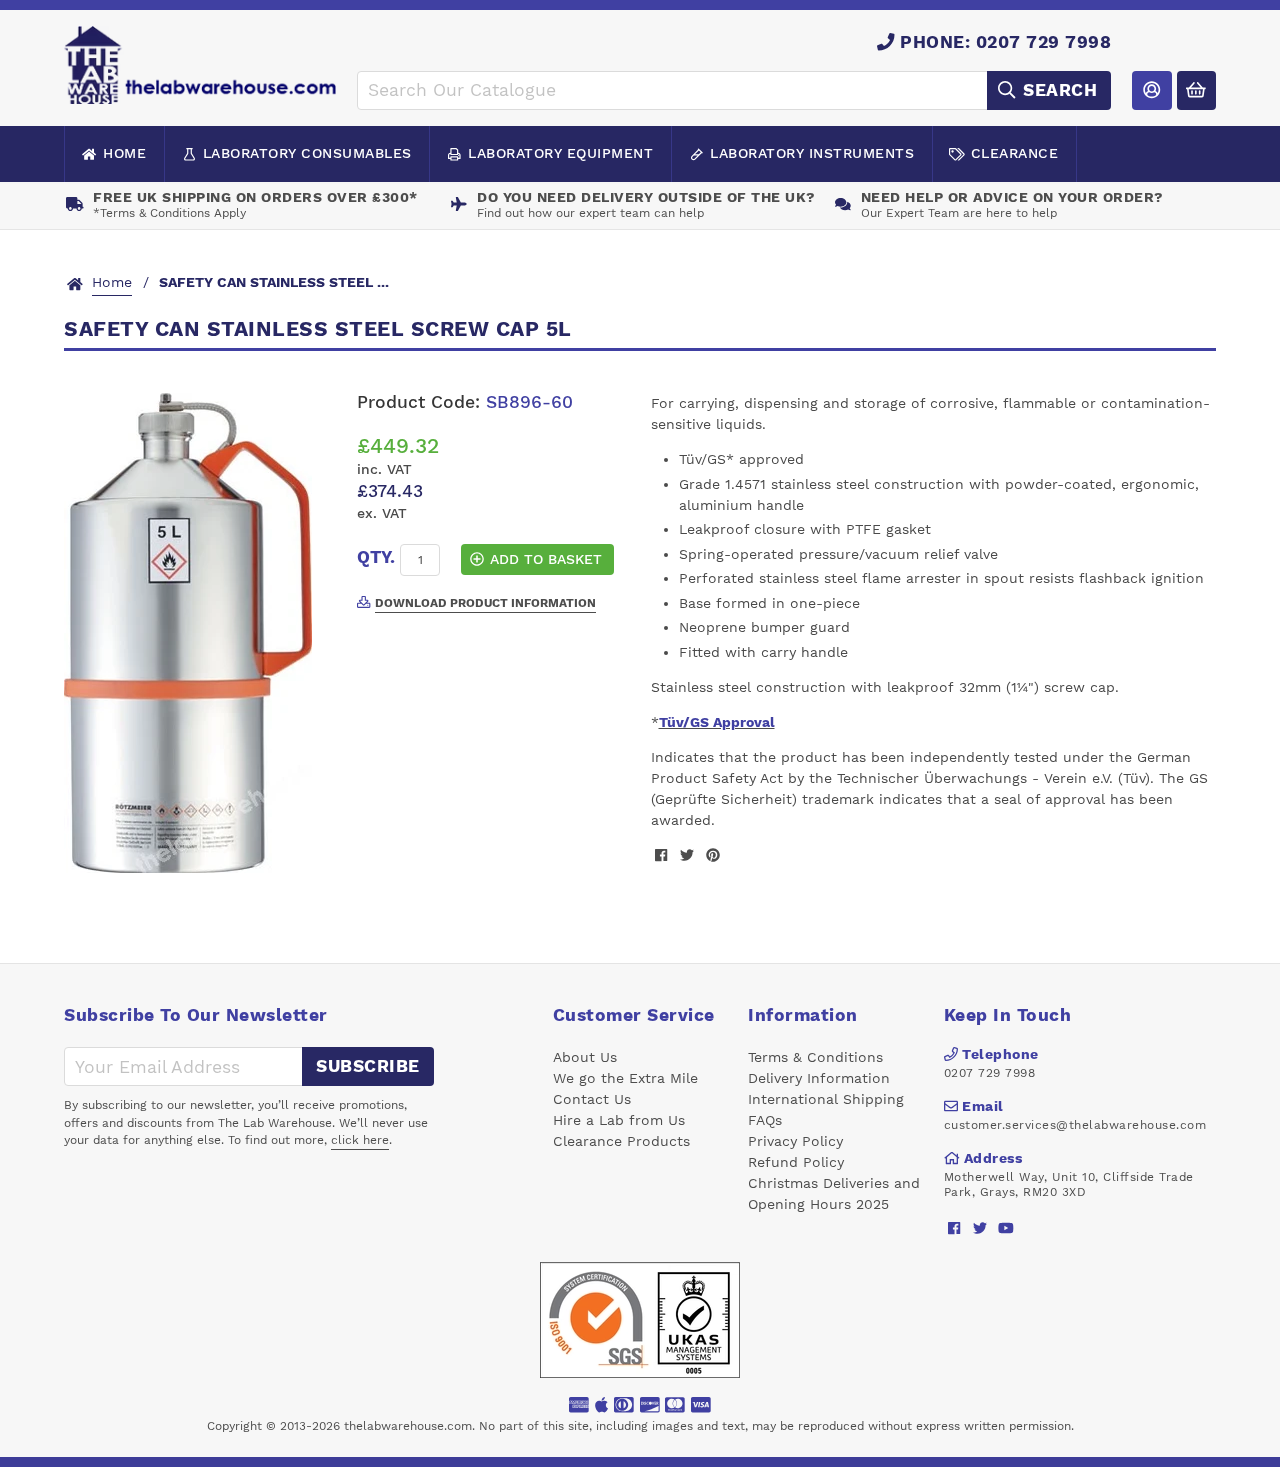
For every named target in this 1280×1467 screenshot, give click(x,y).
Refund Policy (796, 1162)
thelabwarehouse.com (408, 1426)
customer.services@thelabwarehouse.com (1075, 1125)
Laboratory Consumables (307, 153)
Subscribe (368, 1066)
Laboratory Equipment (560, 153)
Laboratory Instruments (812, 153)
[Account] (1151, 90)
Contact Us (592, 1099)
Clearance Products (621, 1141)
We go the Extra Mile (625, 1078)
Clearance (1015, 153)
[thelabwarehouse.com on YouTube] (1006, 1227)
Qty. (376, 557)
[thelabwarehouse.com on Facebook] (954, 1227)
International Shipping (826, 1099)
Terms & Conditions (815, 1057)
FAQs (765, 1120)
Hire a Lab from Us (619, 1120)
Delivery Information (819, 1078)
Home (124, 153)
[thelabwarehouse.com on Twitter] (980, 1227)
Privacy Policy (795, 1141)
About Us (585, 1057)
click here (360, 1140)
